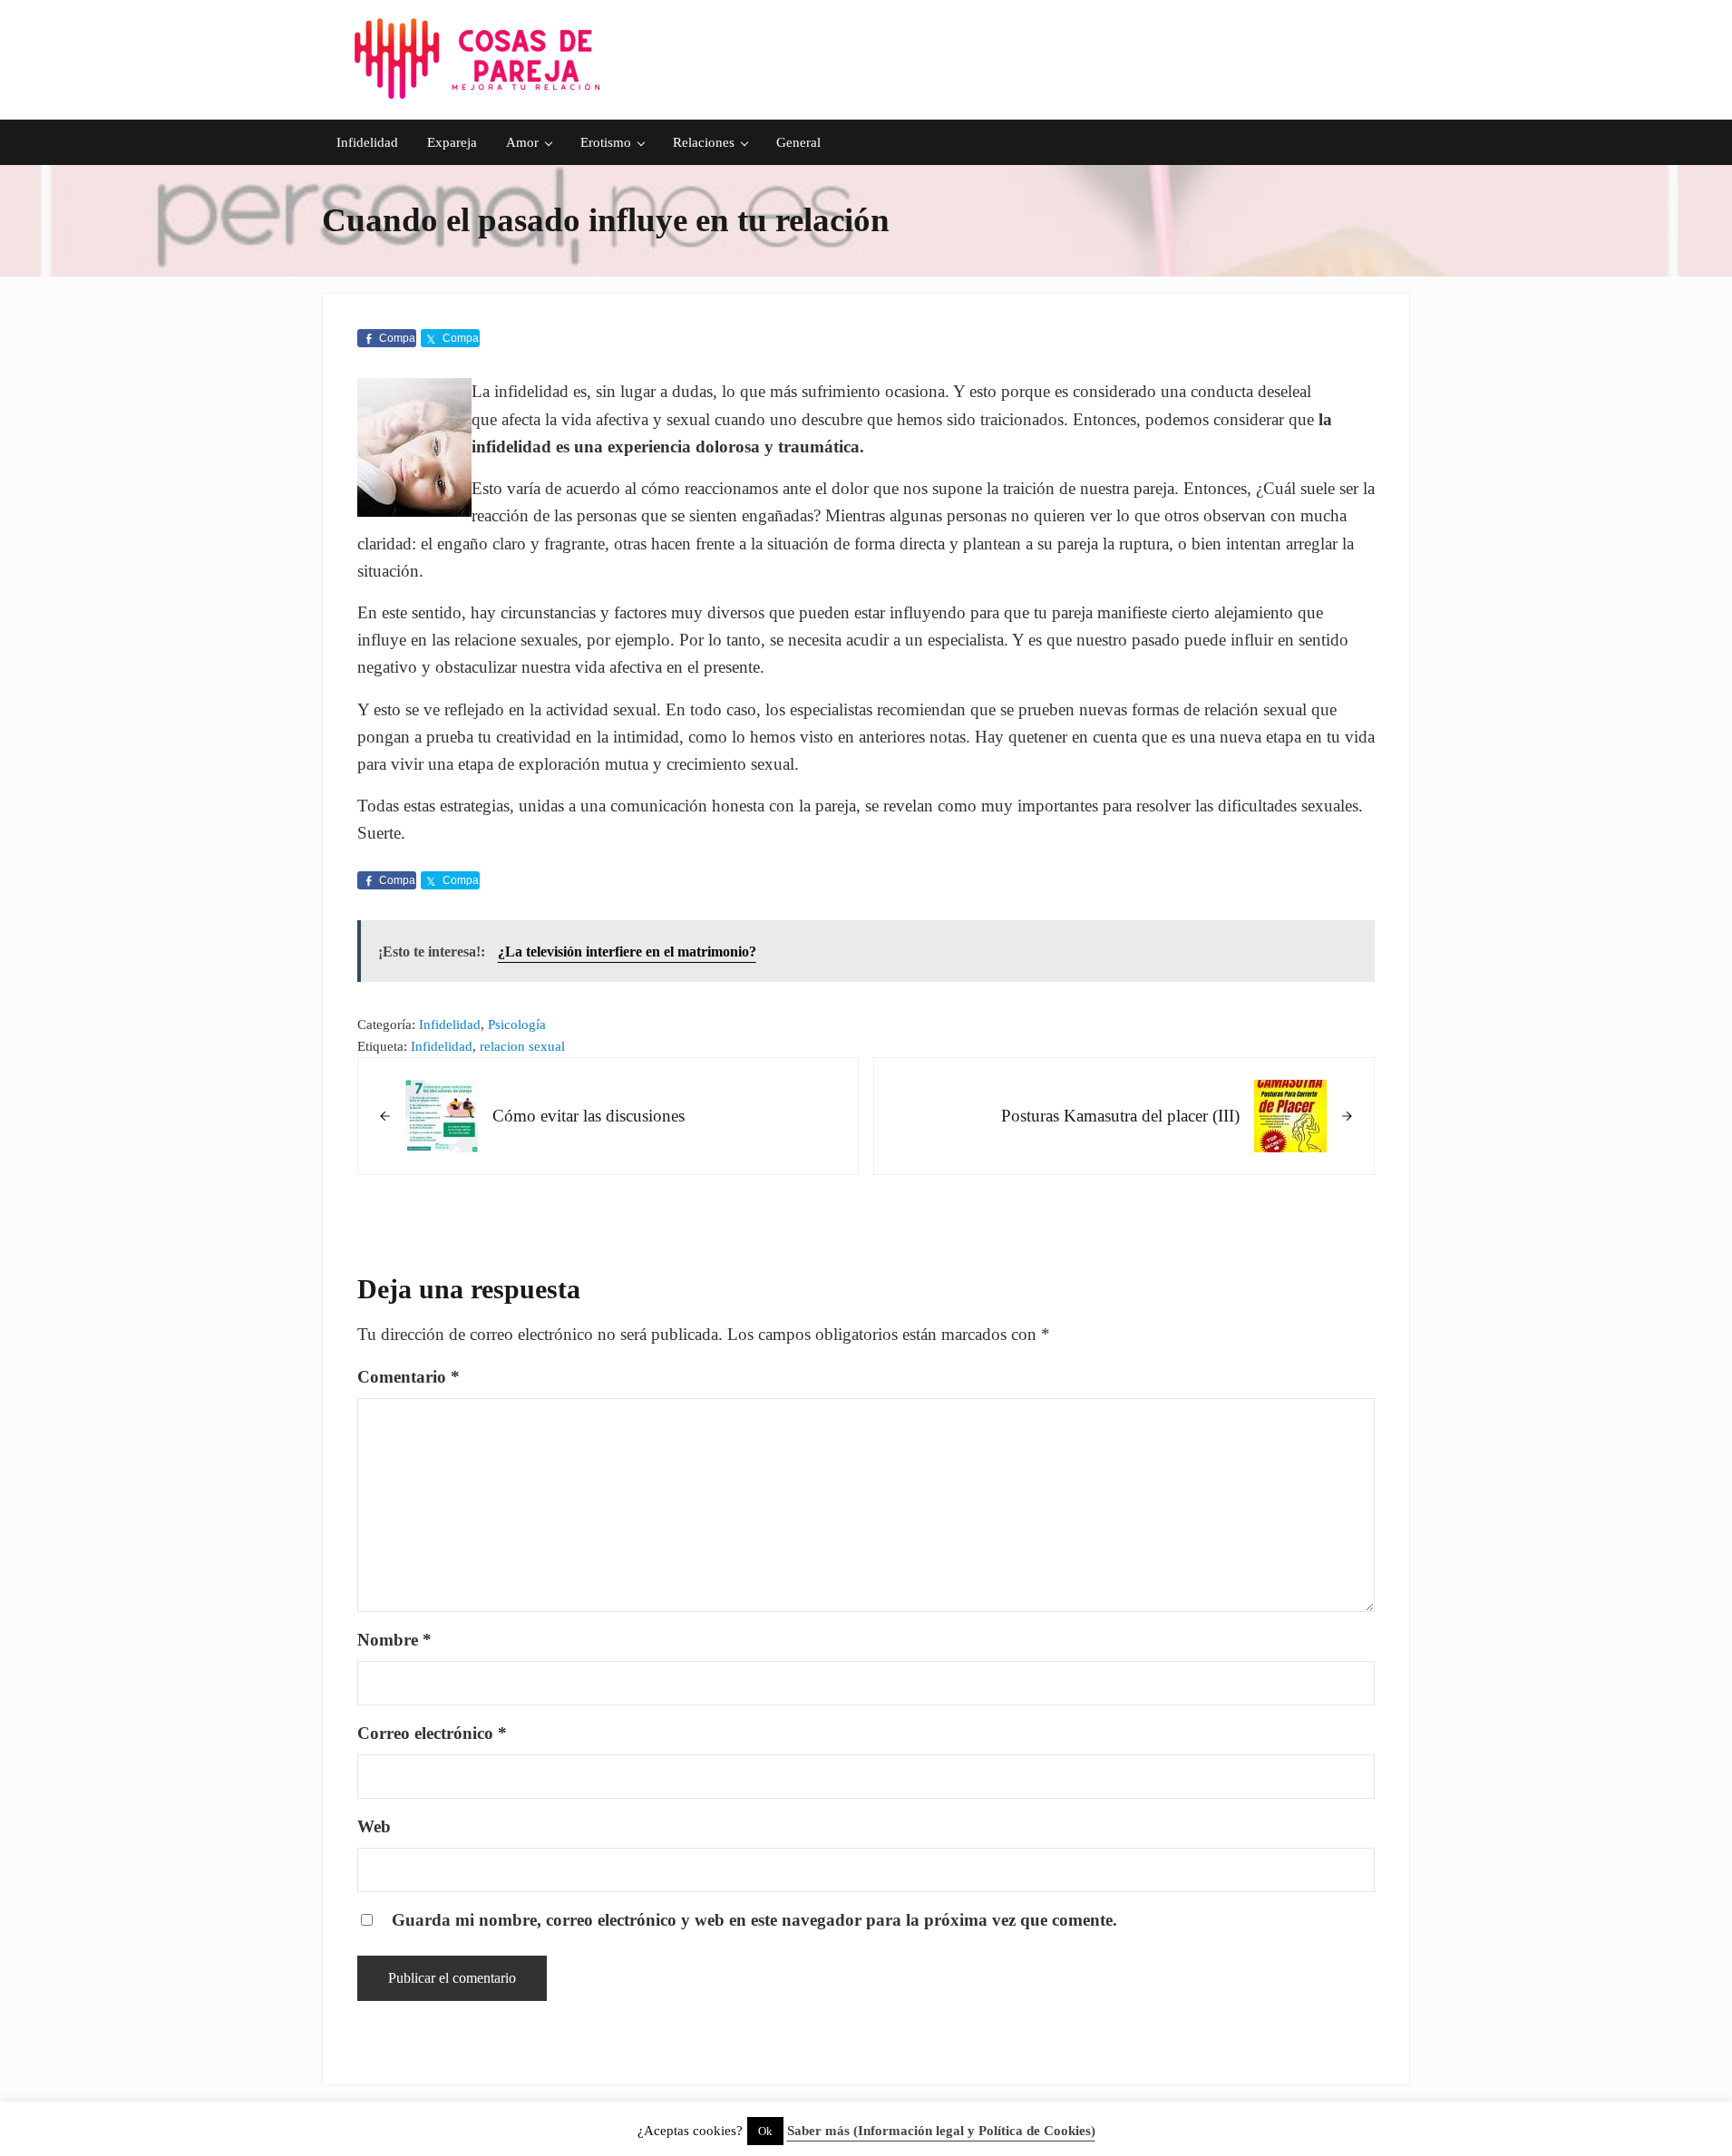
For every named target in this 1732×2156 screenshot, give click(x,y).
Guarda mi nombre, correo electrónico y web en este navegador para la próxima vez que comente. (754, 1920)
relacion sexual (522, 1046)
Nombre (394, 1640)
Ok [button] (765, 2131)
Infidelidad (450, 1025)
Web (374, 1826)
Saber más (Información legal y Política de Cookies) (941, 2131)
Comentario (409, 1377)
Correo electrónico (432, 1733)
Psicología (517, 1025)
